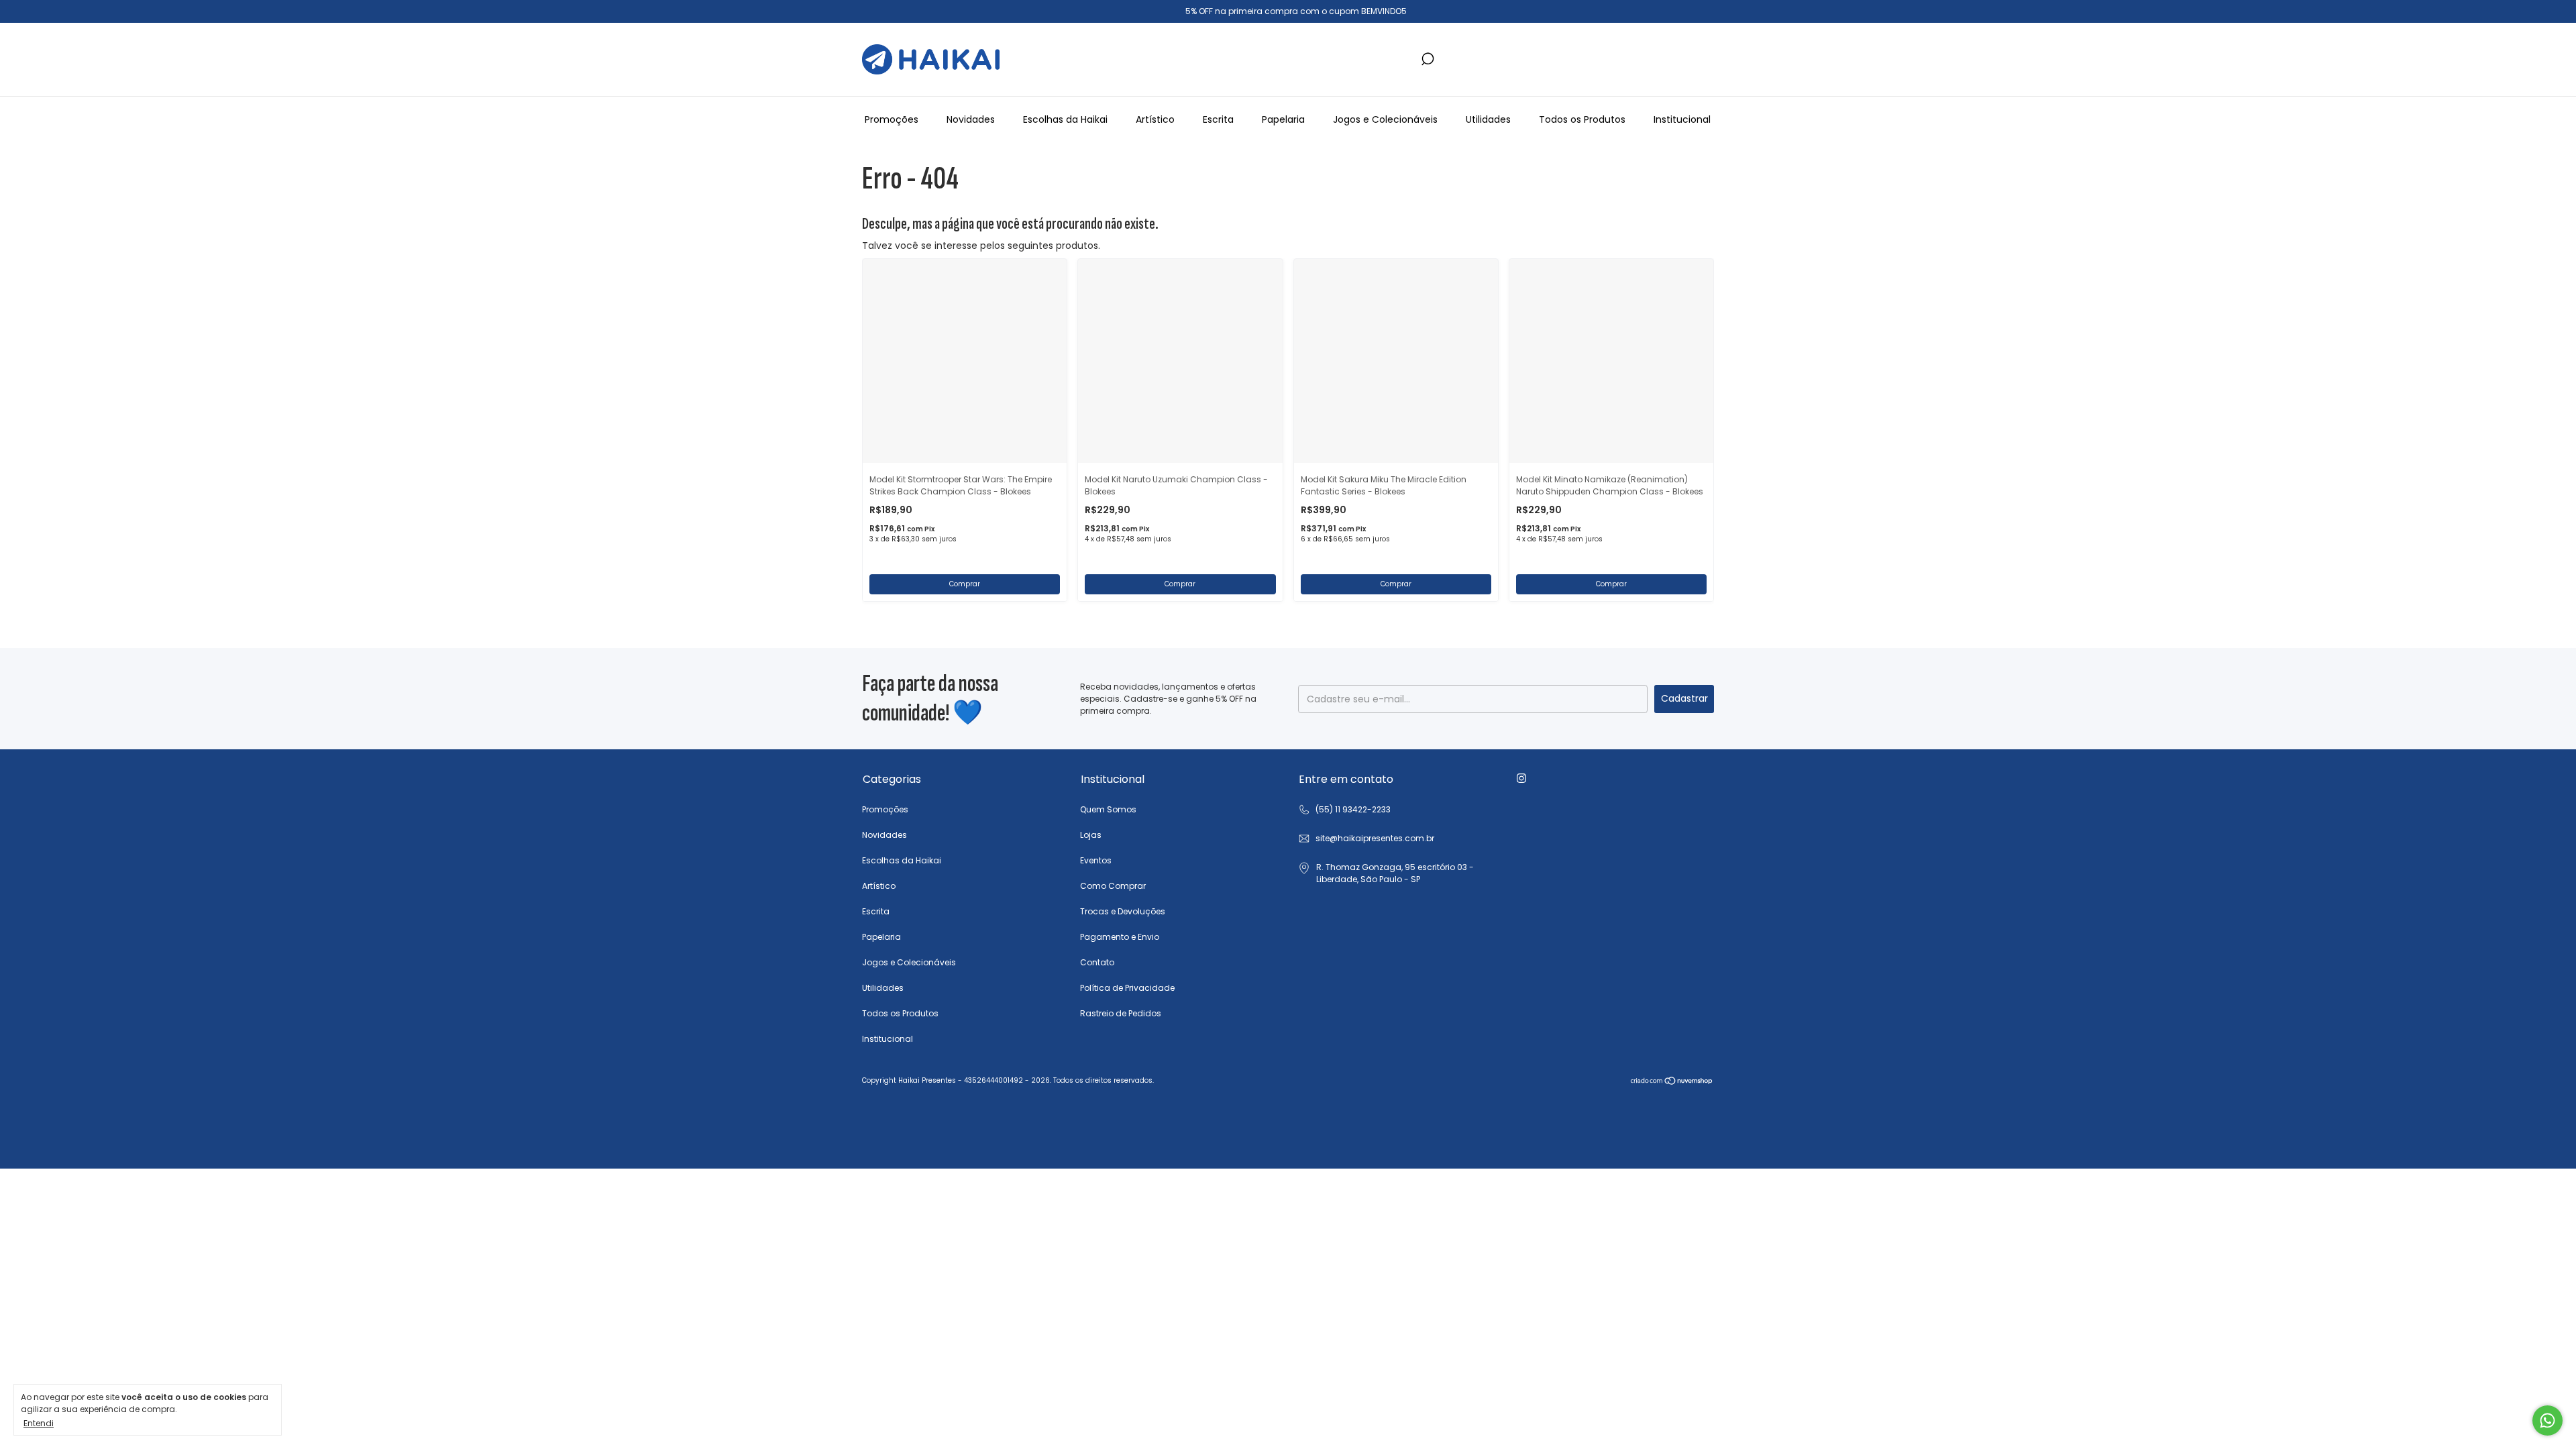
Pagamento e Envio (1120, 937)
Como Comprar (1113, 886)
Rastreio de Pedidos (1121, 1013)
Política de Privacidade (1127, 988)
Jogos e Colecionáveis (1385, 119)
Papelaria (1283, 119)
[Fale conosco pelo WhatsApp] (2547, 1420)
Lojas (1091, 835)
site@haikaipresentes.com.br (1375, 838)
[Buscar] (1427, 59)
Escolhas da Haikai (1065, 119)
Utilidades (1488, 119)
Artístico (1155, 119)
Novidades (971, 119)
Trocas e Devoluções (1123, 911)
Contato (1097, 962)
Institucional (1682, 119)
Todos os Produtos (1582, 119)
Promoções (892, 119)
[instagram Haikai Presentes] (1521, 778)
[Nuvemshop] (1672, 1082)
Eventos (1096, 860)
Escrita (1218, 119)
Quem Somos (1108, 809)
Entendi (39, 1423)
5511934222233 (1344, 810)
